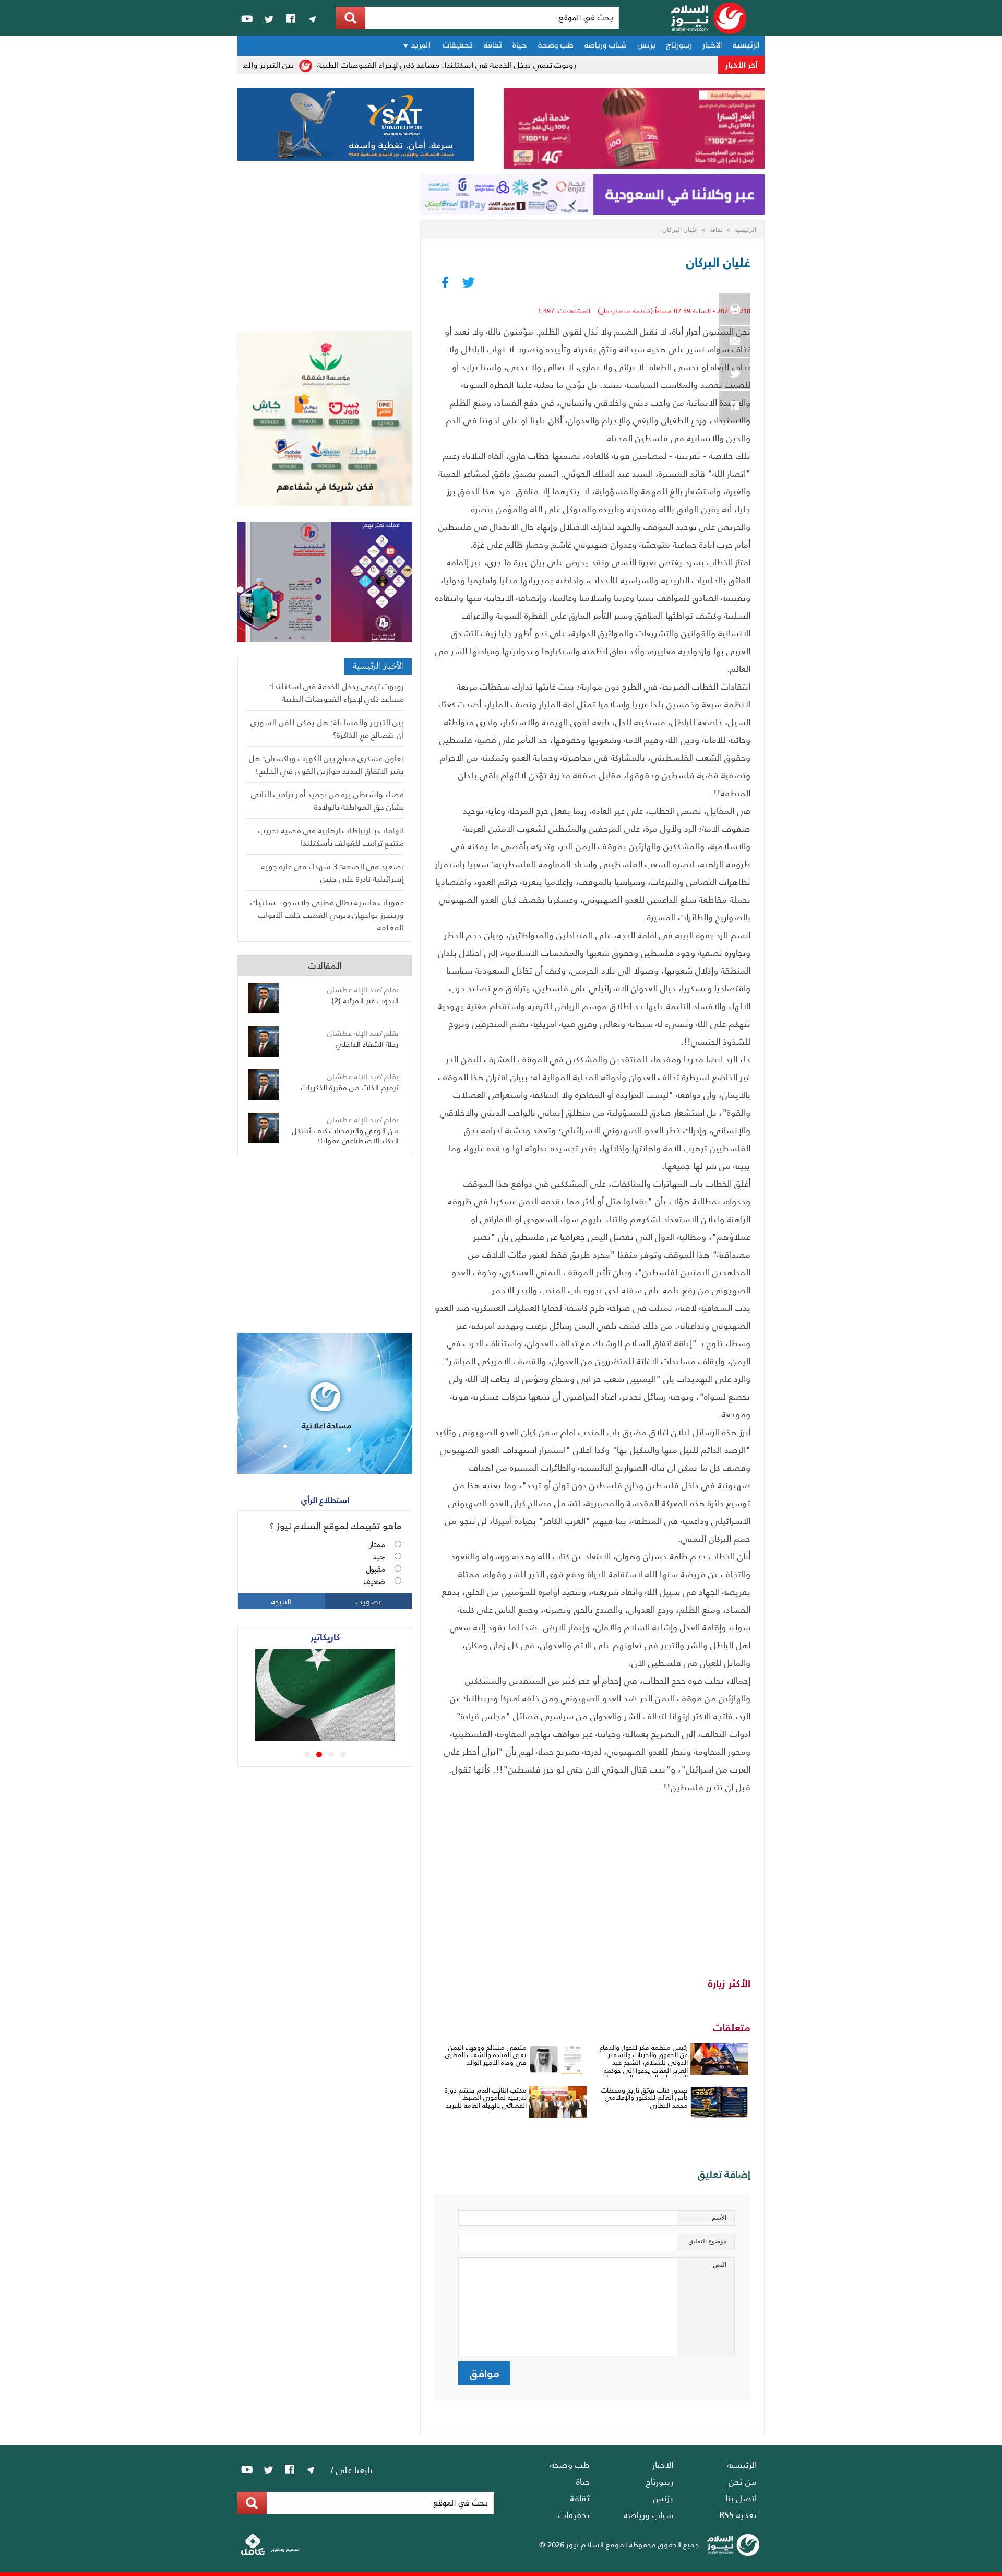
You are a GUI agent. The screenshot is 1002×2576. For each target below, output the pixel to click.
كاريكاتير (325, 1636)
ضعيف (374, 1582)
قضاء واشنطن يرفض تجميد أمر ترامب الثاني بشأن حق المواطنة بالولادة (327, 800)
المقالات (325, 965)
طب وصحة (556, 46)
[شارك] (735, 406)
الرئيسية (746, 46)
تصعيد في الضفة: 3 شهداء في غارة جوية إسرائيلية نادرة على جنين (332, 872)
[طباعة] (735, 309)
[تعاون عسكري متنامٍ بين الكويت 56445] (340, 1737)
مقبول (375, 1570)
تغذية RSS (738, 2514)
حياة (520, 46)
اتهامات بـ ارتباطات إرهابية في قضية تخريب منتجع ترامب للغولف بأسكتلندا (331, 836)
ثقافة (493, 46)
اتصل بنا (741, 2498)
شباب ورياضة (605, 46)
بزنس (646, 46)
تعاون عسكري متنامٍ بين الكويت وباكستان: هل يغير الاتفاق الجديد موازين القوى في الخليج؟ (326, 764)
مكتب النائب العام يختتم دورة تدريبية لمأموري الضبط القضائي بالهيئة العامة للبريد (486, 2098)
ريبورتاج (679, 46)
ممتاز (377, 1545)
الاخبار (712, 46)
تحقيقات (458, 46)
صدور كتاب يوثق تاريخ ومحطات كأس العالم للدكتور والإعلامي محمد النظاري (645, 2098)
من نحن (743, 2481)
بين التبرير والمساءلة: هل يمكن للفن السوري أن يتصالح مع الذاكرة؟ (327, 728)
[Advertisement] (592, 1874)
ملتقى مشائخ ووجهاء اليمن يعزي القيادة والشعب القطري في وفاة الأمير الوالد (486, 2055)
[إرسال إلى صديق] (735, 341)
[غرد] (735, 374)
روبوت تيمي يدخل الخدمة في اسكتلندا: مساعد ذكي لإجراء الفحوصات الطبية (478, 64)
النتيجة (281, 1601)
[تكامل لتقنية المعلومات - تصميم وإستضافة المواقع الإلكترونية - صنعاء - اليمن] (270, 2553)
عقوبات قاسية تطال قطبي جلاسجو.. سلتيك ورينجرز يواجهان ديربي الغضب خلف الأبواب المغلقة (327, 914)
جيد (379, 1557)
